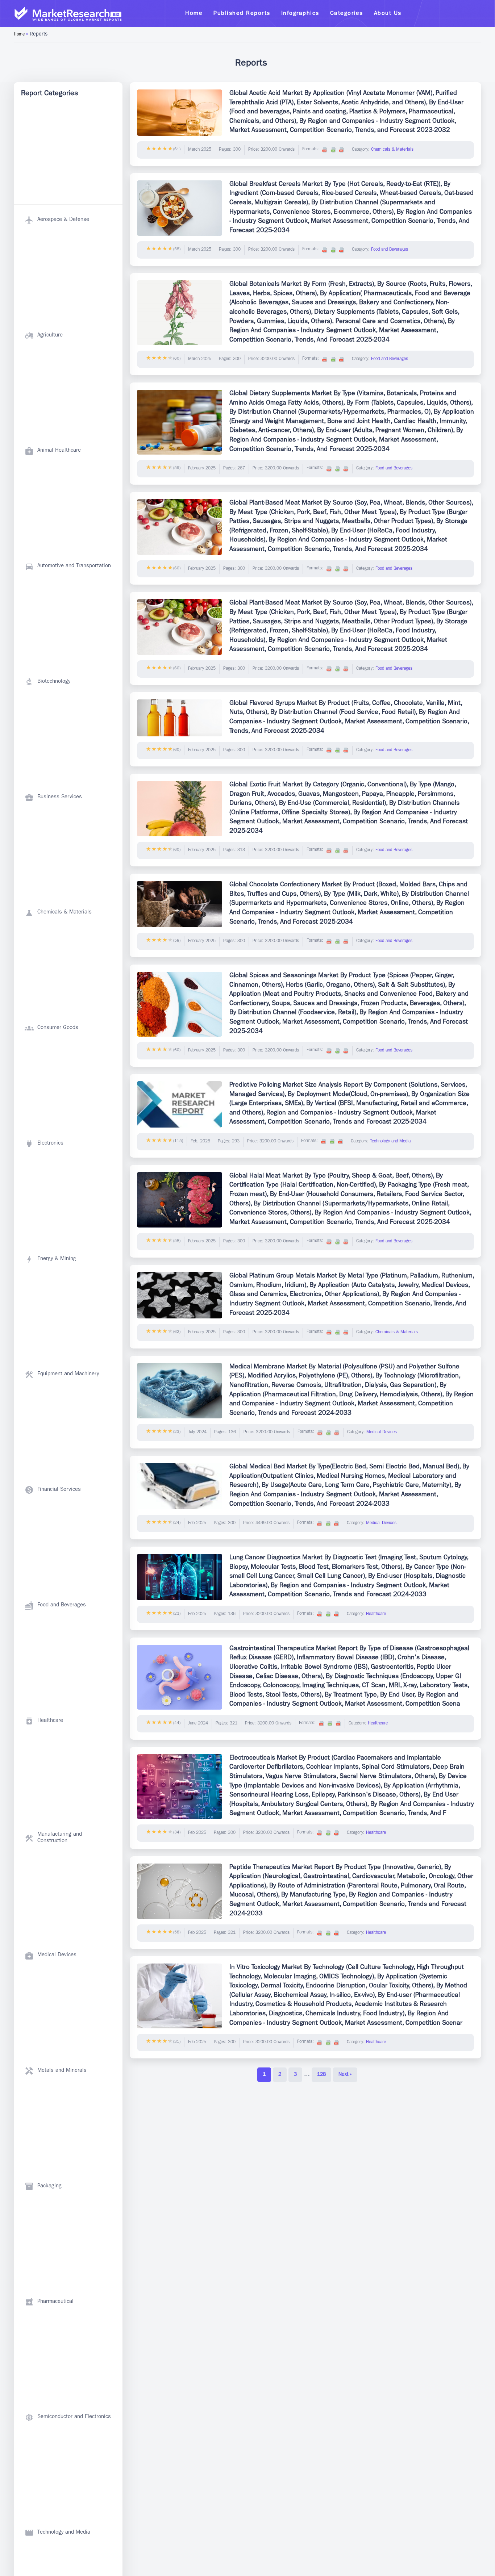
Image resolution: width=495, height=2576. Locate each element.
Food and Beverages (390, 250)
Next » (345, 2075)
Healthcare (376, 1614)
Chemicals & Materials (392, 150)
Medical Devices (382, 1433)
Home (19, 35)
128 (321, 2075)
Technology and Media (390, 1142)
